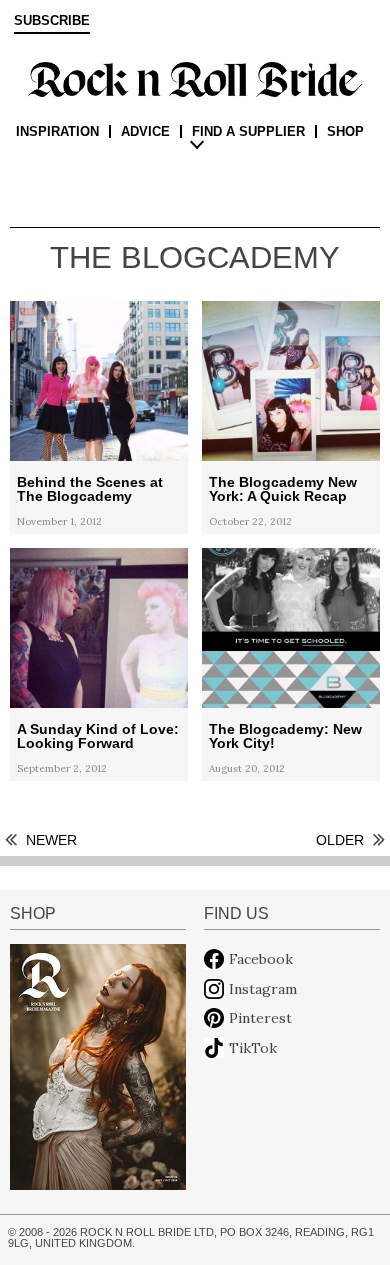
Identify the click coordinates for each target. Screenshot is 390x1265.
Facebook (261, 959)
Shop (345, 131)
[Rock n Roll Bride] (195, 78)
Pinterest (260, 1018)
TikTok (253, 1048)
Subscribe (52, 21)
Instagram (263, 989)
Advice (145, 131)
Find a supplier (248, 131)
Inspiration (57, 131)
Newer (51, 840)
